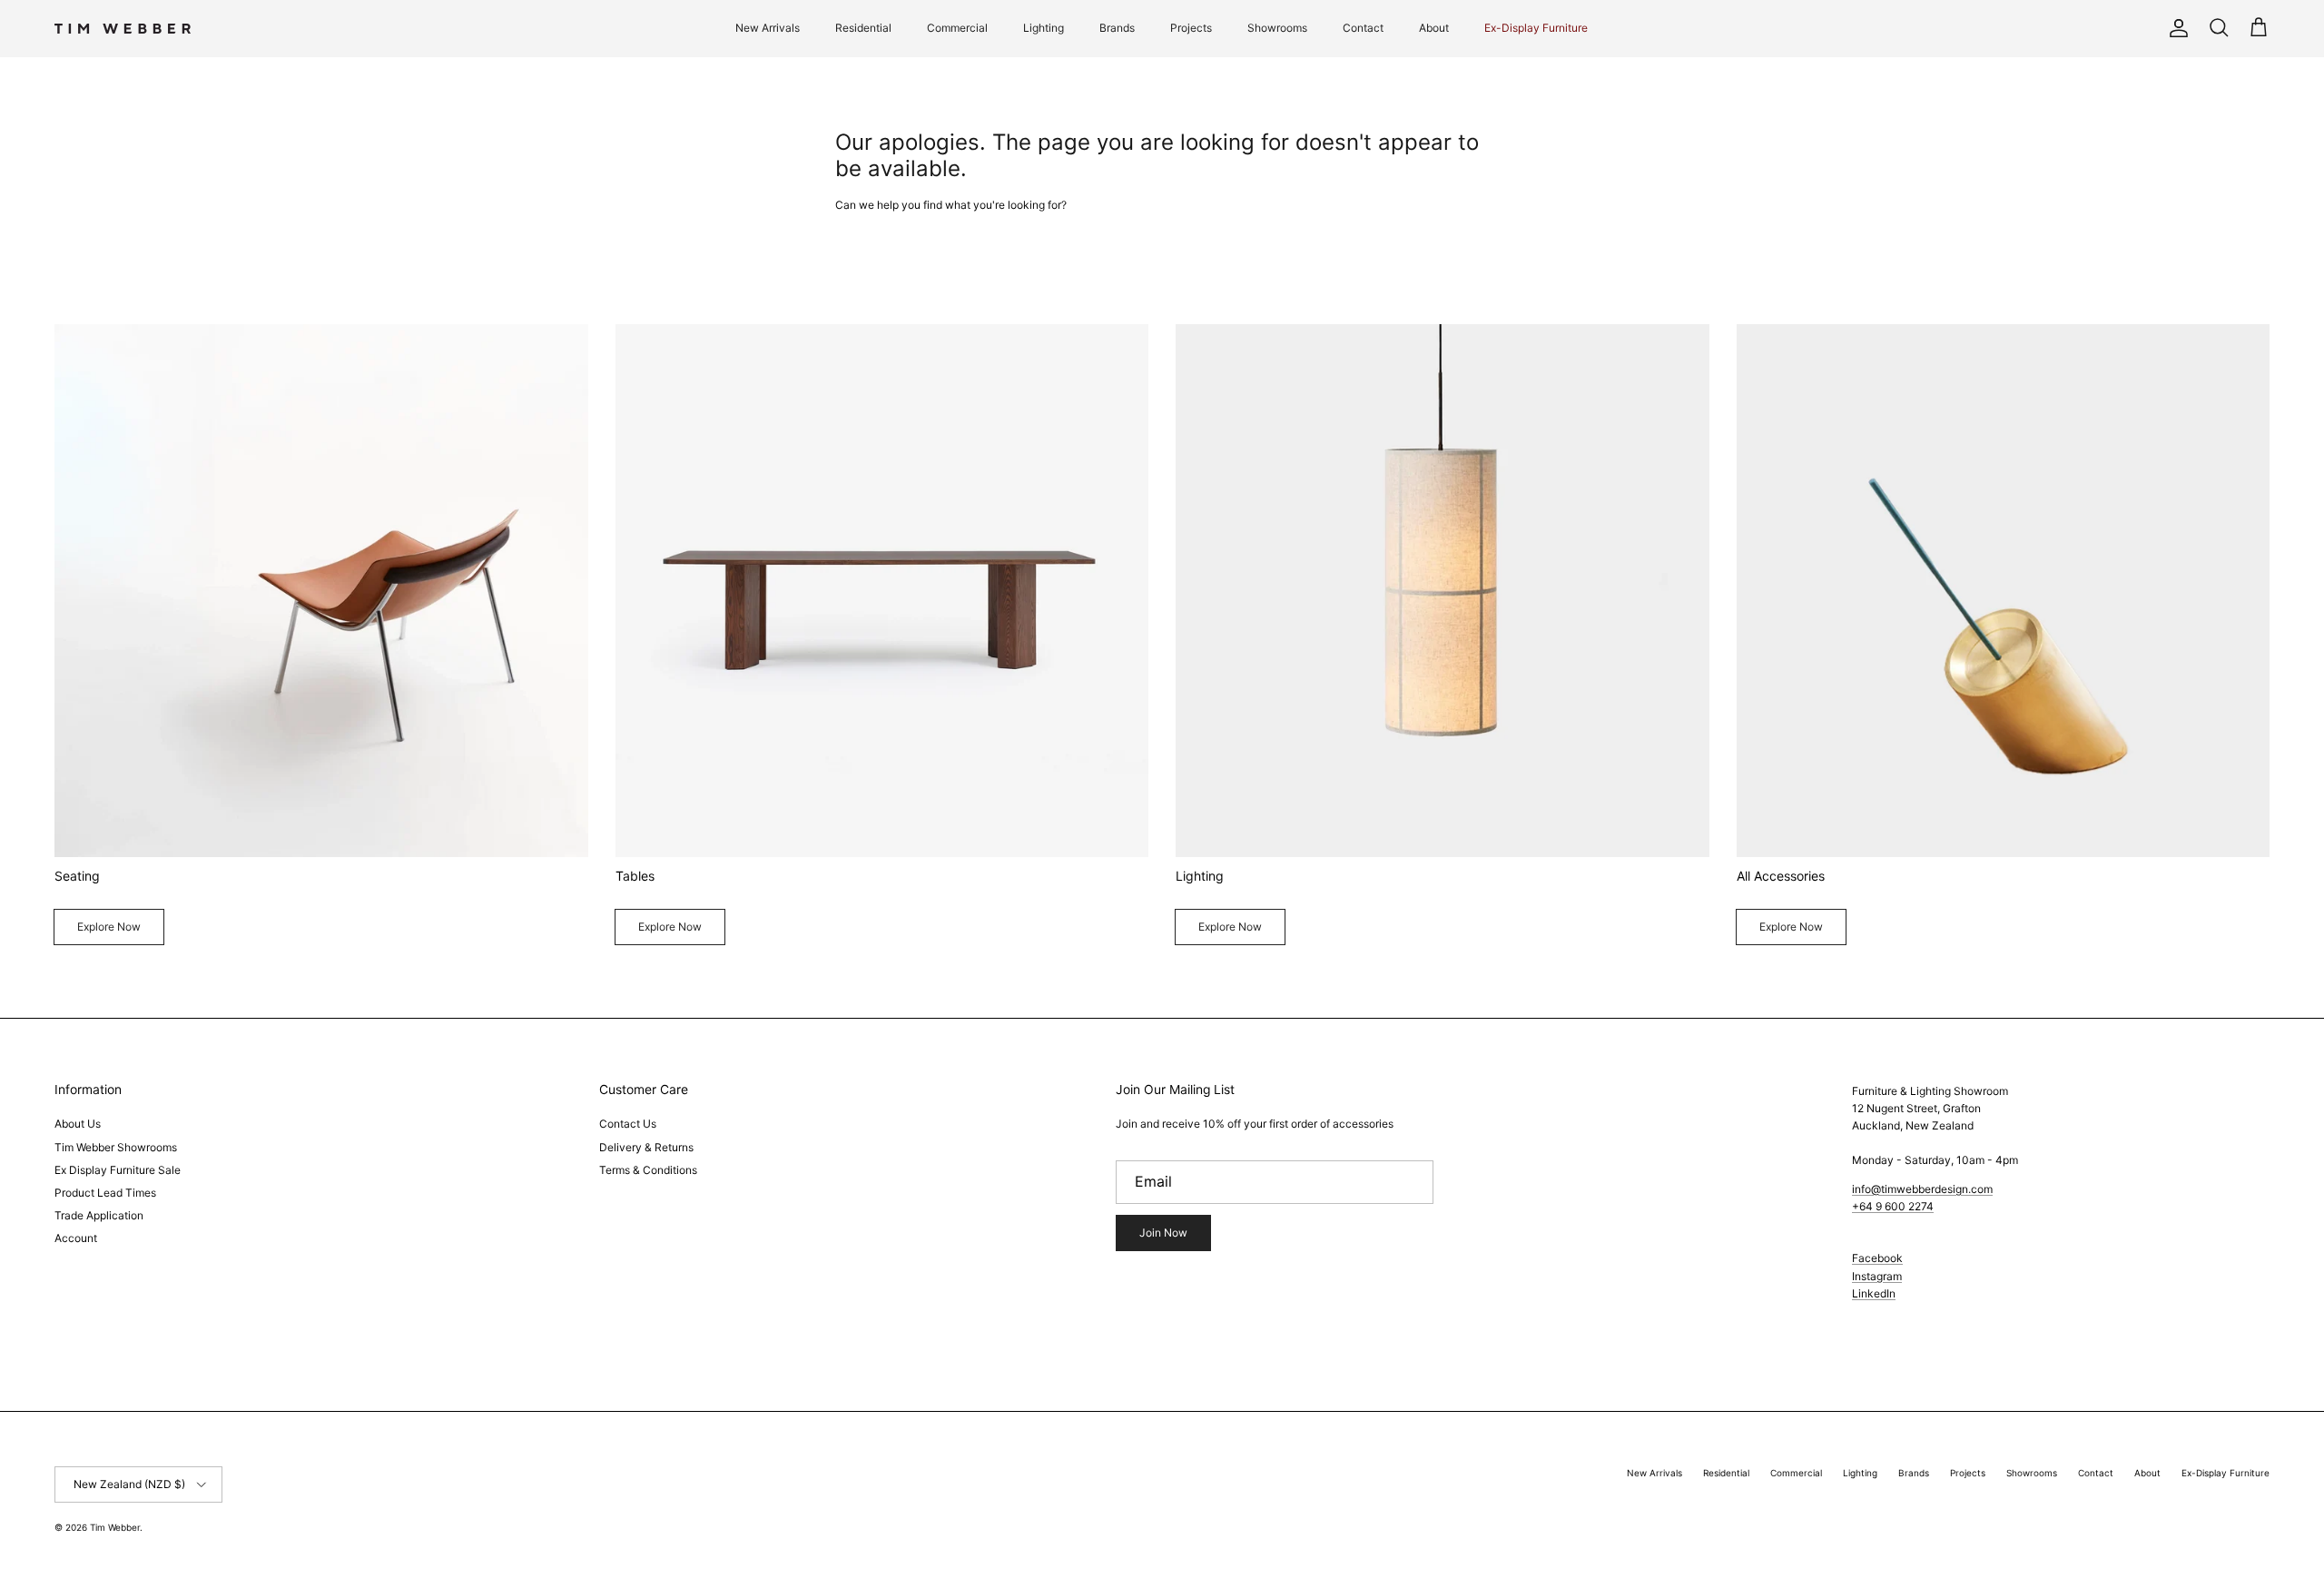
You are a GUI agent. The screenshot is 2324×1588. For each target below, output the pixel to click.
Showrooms (1277, 28)
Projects (1191, 28)
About (1434, 28)
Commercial (957, 28)
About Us (78, 1124)
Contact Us (628, 1124)
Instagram (1877, 1276)
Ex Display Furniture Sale (118, 1170)
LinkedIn (1874, 1293)
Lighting (1044, 28)
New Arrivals (768, 28)
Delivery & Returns (646, 1147)
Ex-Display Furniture (1536, 28)
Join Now (1163, 1233)
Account (76, 1238)
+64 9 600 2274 (1893, 1206)
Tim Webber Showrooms (116, 1147)
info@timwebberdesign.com (1922, 1189)
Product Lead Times (105, 1193)
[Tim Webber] (123, 29)
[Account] (2175, 28)
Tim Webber (115, 1527)
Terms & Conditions (648, 1170)
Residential (863, 28)
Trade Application (99, 1215)
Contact (1363, 28)
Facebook (1877, 1258)
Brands (1117, 28)
